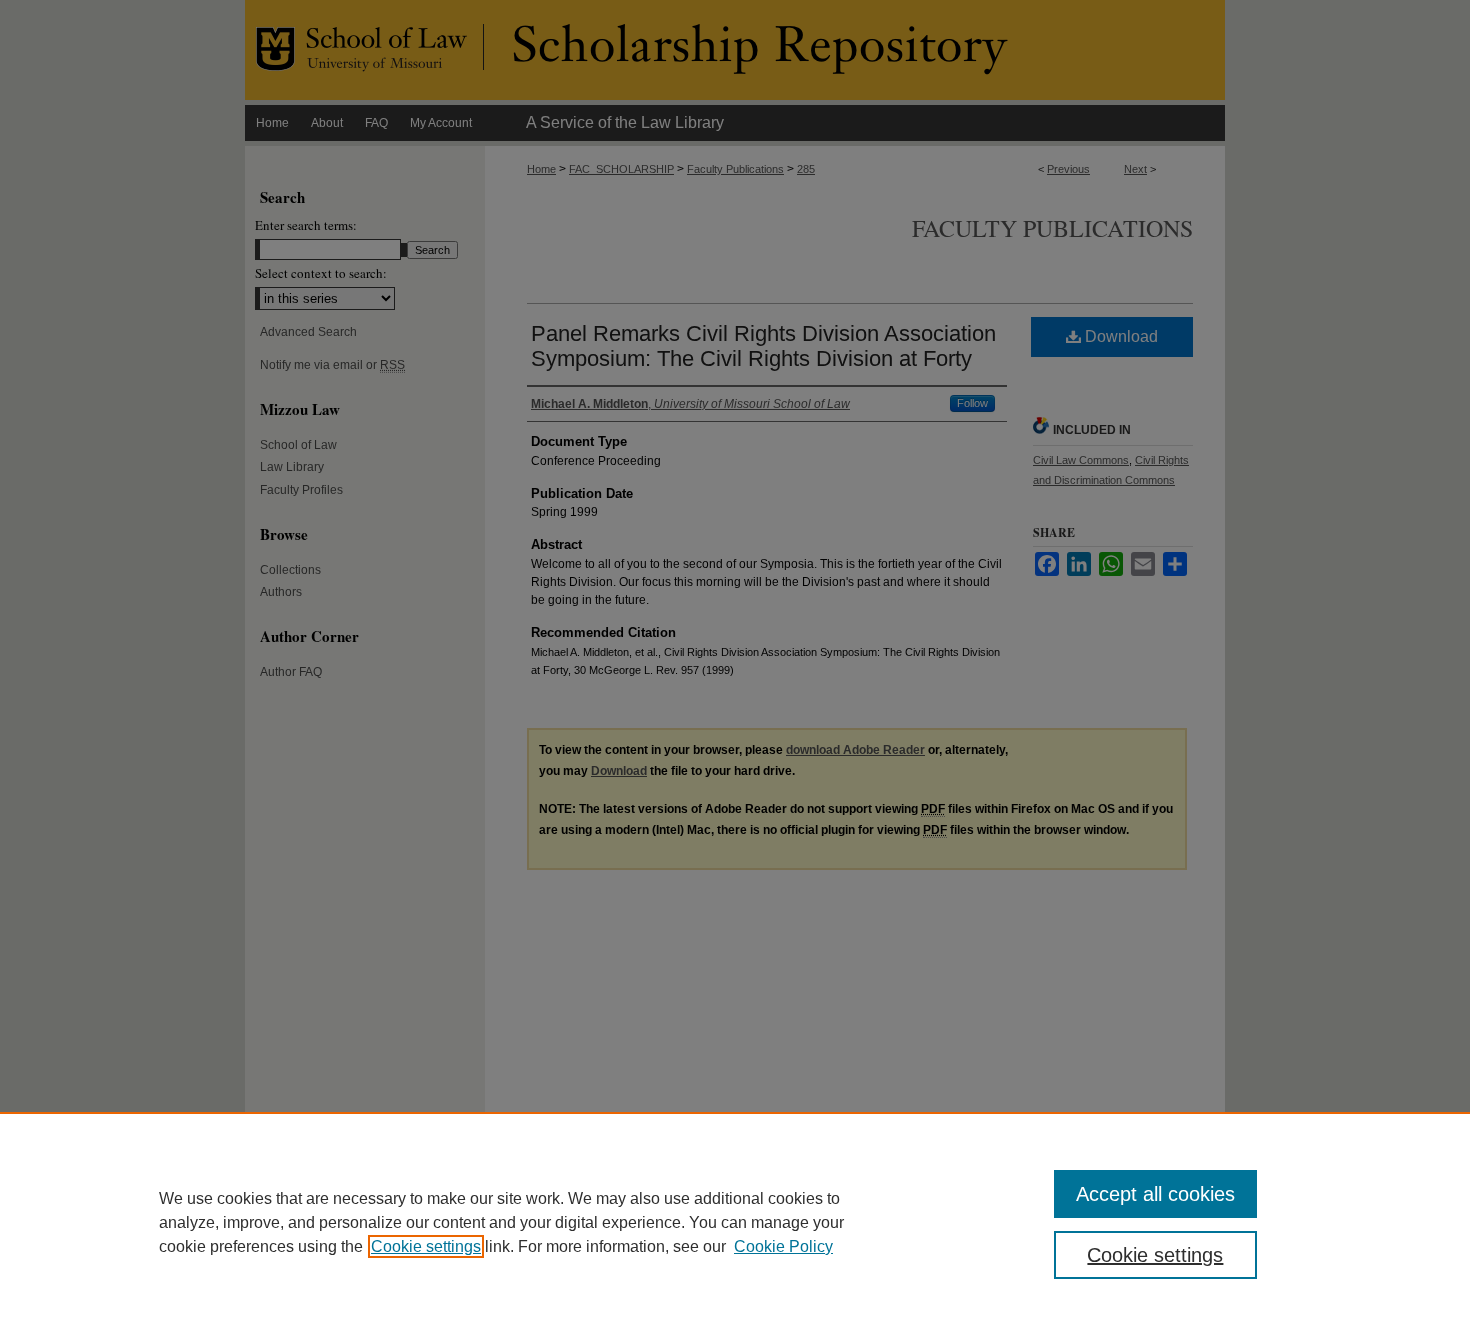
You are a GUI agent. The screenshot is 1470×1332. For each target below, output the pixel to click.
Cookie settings (426, 1246)
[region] (735, 1222)
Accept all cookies (1155, 1194)
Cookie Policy (783, 1246)
